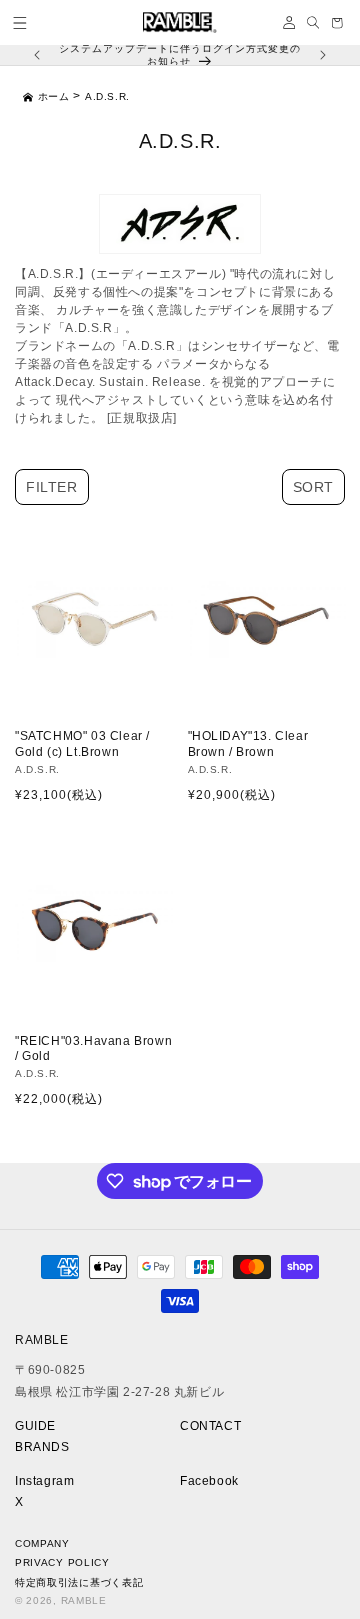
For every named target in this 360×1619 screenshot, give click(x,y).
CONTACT (210, 1426)
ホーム (54, 96)
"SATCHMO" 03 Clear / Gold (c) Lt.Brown (82, 744)
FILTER (52, 487)
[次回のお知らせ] (323, 55)
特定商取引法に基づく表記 (79, 1582)
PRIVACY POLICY (62, 1562)
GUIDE (35, 1426)
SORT (313, 487)
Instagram (44, 1481)
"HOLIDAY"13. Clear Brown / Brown (248, 744)
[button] (20, 23)
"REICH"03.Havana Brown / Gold (93, 1049)
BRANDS (42, 1447)
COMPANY (42, 1543)
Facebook (209, 1481)
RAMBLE (84, 1600)
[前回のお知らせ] (37, 55)
